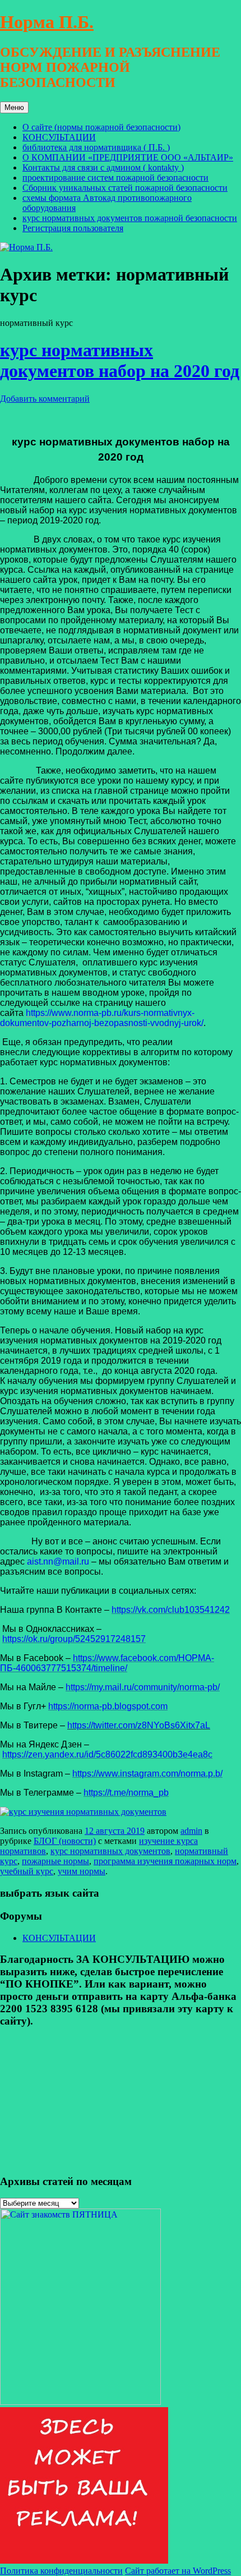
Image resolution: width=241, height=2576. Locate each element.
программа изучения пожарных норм (165, 1861)
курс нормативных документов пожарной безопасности (130, 218)
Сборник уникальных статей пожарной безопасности (125, 188)
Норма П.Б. (47, 22)
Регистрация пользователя (73, 228)
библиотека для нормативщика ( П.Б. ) (96, 147)
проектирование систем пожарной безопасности (115, 178)
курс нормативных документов (110, 1851)
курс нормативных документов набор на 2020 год (120, 360)
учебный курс (27, 1871)
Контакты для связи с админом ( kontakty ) (103, 167)
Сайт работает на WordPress (178, 2571)
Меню (14, 107)
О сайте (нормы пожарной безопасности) (101, 127)
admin (191, 1831)
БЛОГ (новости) (65, 1841)
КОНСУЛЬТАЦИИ (59, 137)
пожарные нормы (55, 1861)
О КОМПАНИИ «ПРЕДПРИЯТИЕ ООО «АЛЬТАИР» (128, 157)
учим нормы (82, 1871)
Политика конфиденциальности (61, 2571)
